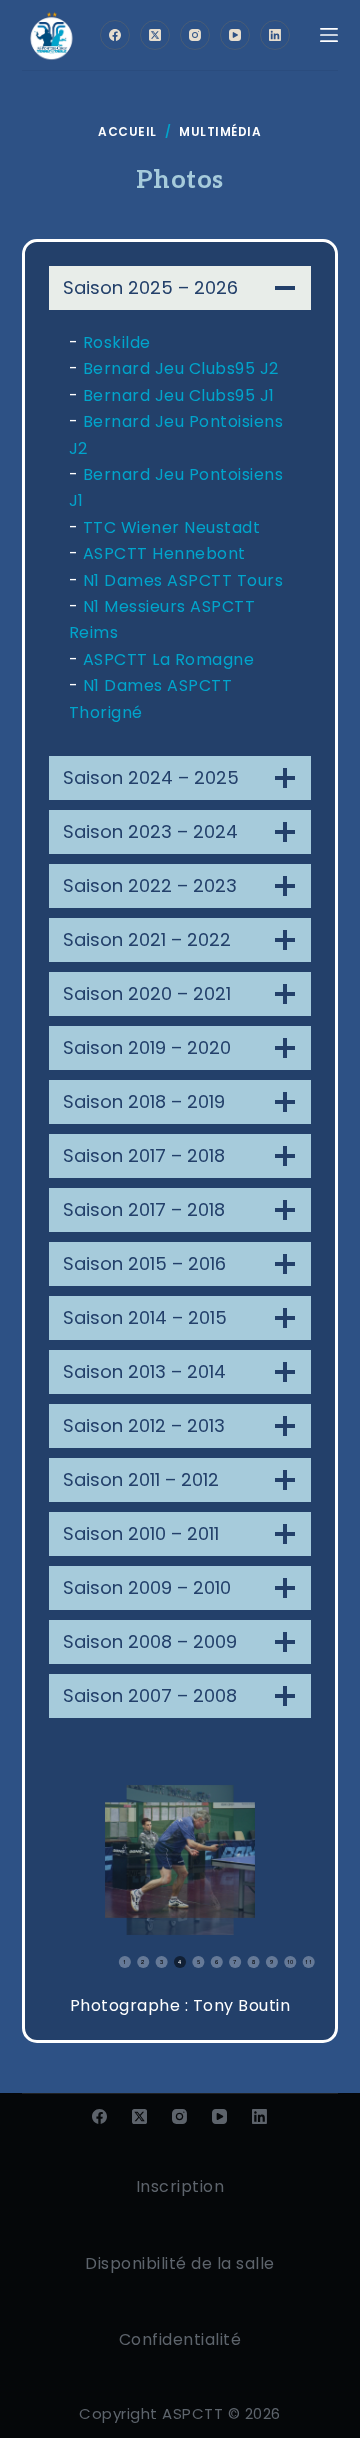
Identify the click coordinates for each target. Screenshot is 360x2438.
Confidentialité (180, 2339)
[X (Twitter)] (155, 35)
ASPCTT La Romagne (169, 659)
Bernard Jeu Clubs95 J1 (179, 395)
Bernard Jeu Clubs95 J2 (181, 368)
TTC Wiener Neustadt (172, 527)
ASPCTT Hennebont (164, 553)
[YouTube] (235, 35)
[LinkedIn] (275, 35)
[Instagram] (195, 35)
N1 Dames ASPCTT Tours (183, 580)
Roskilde (117, 342)
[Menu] (329, 35)
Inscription (180, 2186)
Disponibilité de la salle (180, 2263)
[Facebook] (115, 35)
